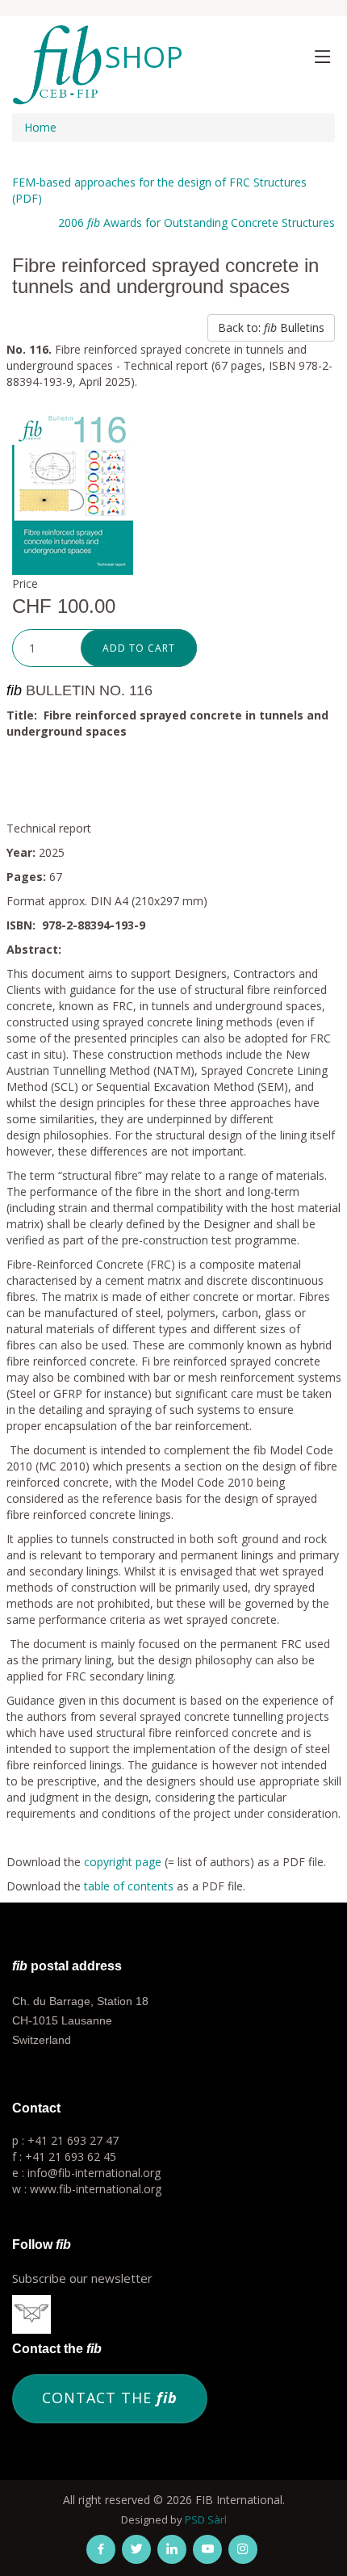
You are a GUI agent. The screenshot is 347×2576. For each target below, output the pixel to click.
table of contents (129, 1886)
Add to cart (139, 648)
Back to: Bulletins (271, 327)
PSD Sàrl (206, 2519)
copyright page (123, 1862)
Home (40, 127)
